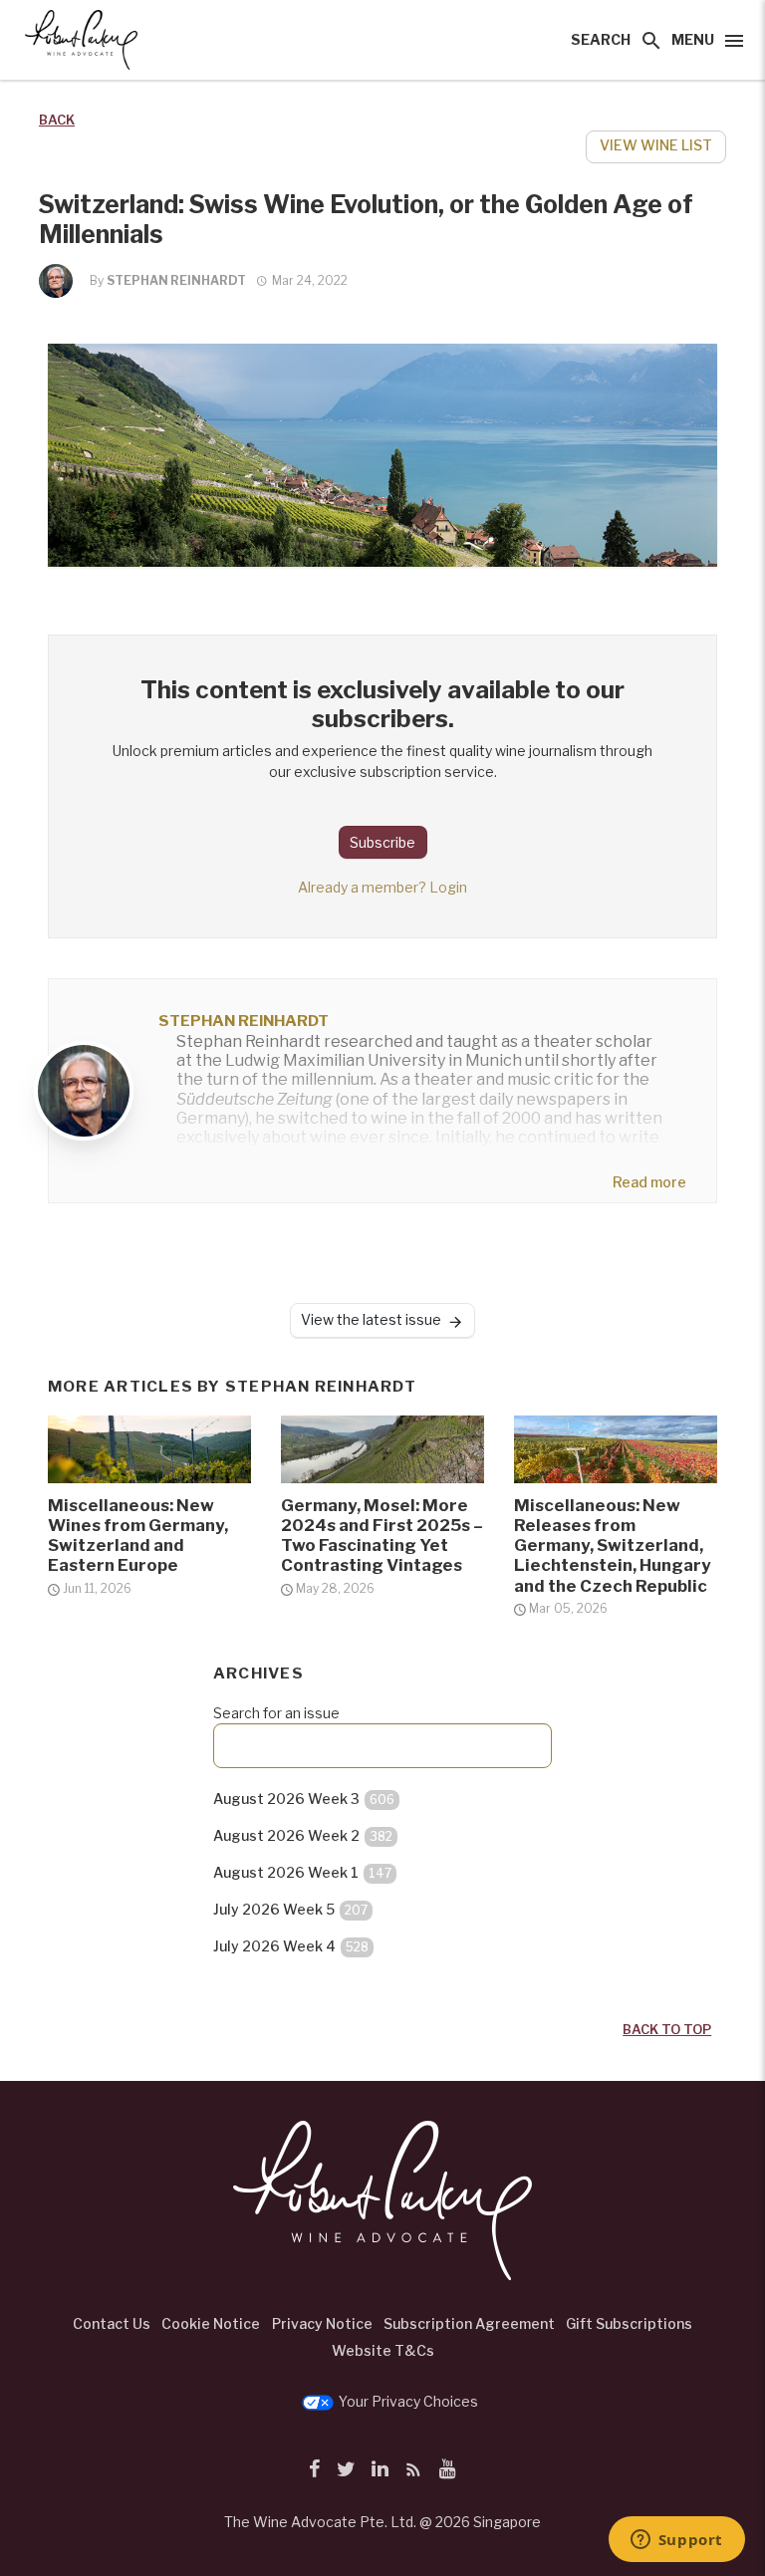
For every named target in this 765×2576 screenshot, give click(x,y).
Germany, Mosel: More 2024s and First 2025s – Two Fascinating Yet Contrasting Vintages (382, 1535)
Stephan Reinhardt (176, 280)
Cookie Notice (211, 2323)
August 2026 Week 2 (303, 1835)
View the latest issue (371, 1319)
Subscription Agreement (469, 2323)
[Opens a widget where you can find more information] (676, 2541)
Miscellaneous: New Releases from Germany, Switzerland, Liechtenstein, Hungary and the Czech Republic (613, 1546)
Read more (649, 1182)
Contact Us (112, 2323)
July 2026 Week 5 (290, 1909)
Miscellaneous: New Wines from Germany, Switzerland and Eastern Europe (138, 1535)
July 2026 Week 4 (291, 1946)
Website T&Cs (383, 2350)
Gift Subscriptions (629, 2323)
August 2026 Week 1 (302, 1872)
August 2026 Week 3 (304, 1799)
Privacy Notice (322, 2323)
